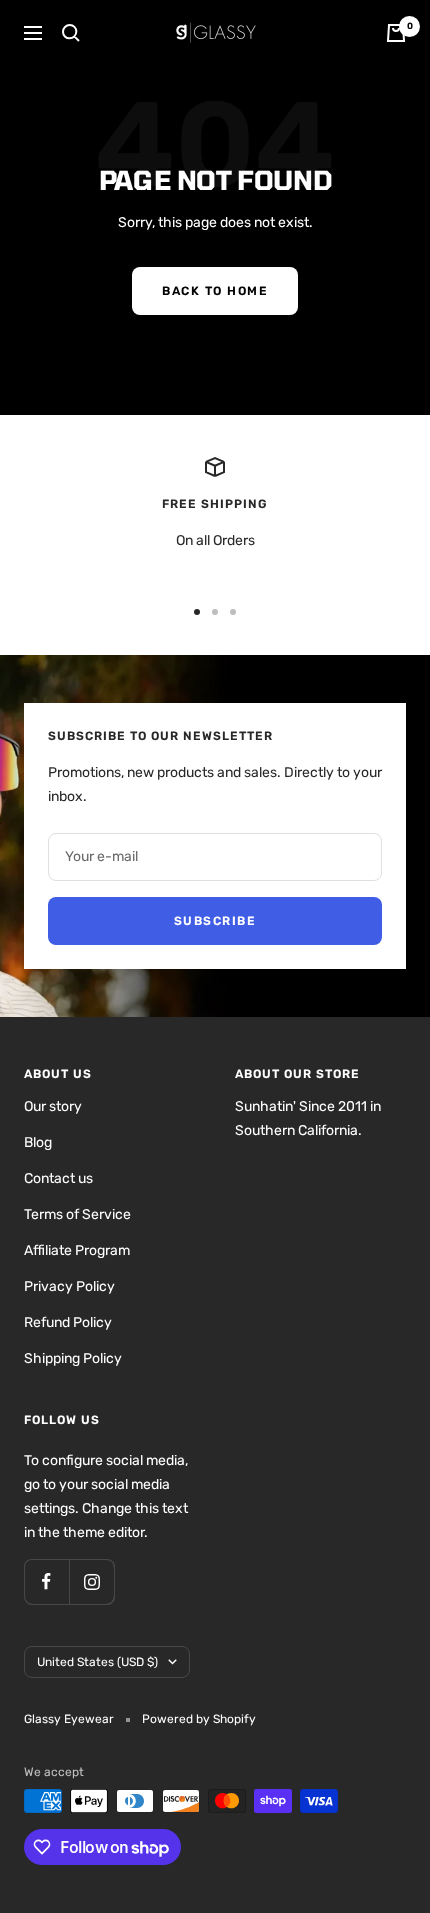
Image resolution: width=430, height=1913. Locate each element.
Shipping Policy (73, 1358)
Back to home (215, 291)
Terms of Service (77, 1214)
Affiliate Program (77, 1250)
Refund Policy (68, 1322)
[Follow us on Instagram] (91, 1581)
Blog (38, 1142)
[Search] (71, 33)
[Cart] (396, 33)
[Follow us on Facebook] (46, 1581)
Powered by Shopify (199, 1719)
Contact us (58, 1178)
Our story (53, 1106)
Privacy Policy (69, 1286)
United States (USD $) (97, 1662)
